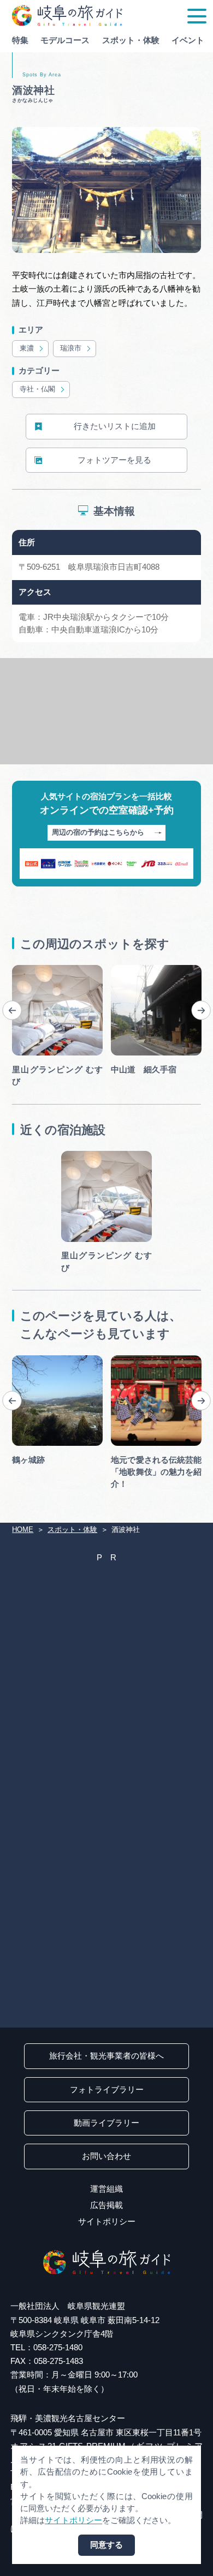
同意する (106, 2545)
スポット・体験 (131, 40)
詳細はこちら (37, 1359)
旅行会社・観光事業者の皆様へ (106, 2056)
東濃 (27, 348)
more (21, 969)
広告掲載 (106, 2205)
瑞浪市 (71, 348)
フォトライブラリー (107, 2090)
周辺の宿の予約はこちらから (98, 832)
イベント (188, 40)
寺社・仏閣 (37, 389)
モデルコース (65, 40)
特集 (20, 40)
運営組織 (106, 2189)
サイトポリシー (107, 2222)
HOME (23, 1530)
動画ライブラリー (106, 2123)
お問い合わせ (106, 2156)
